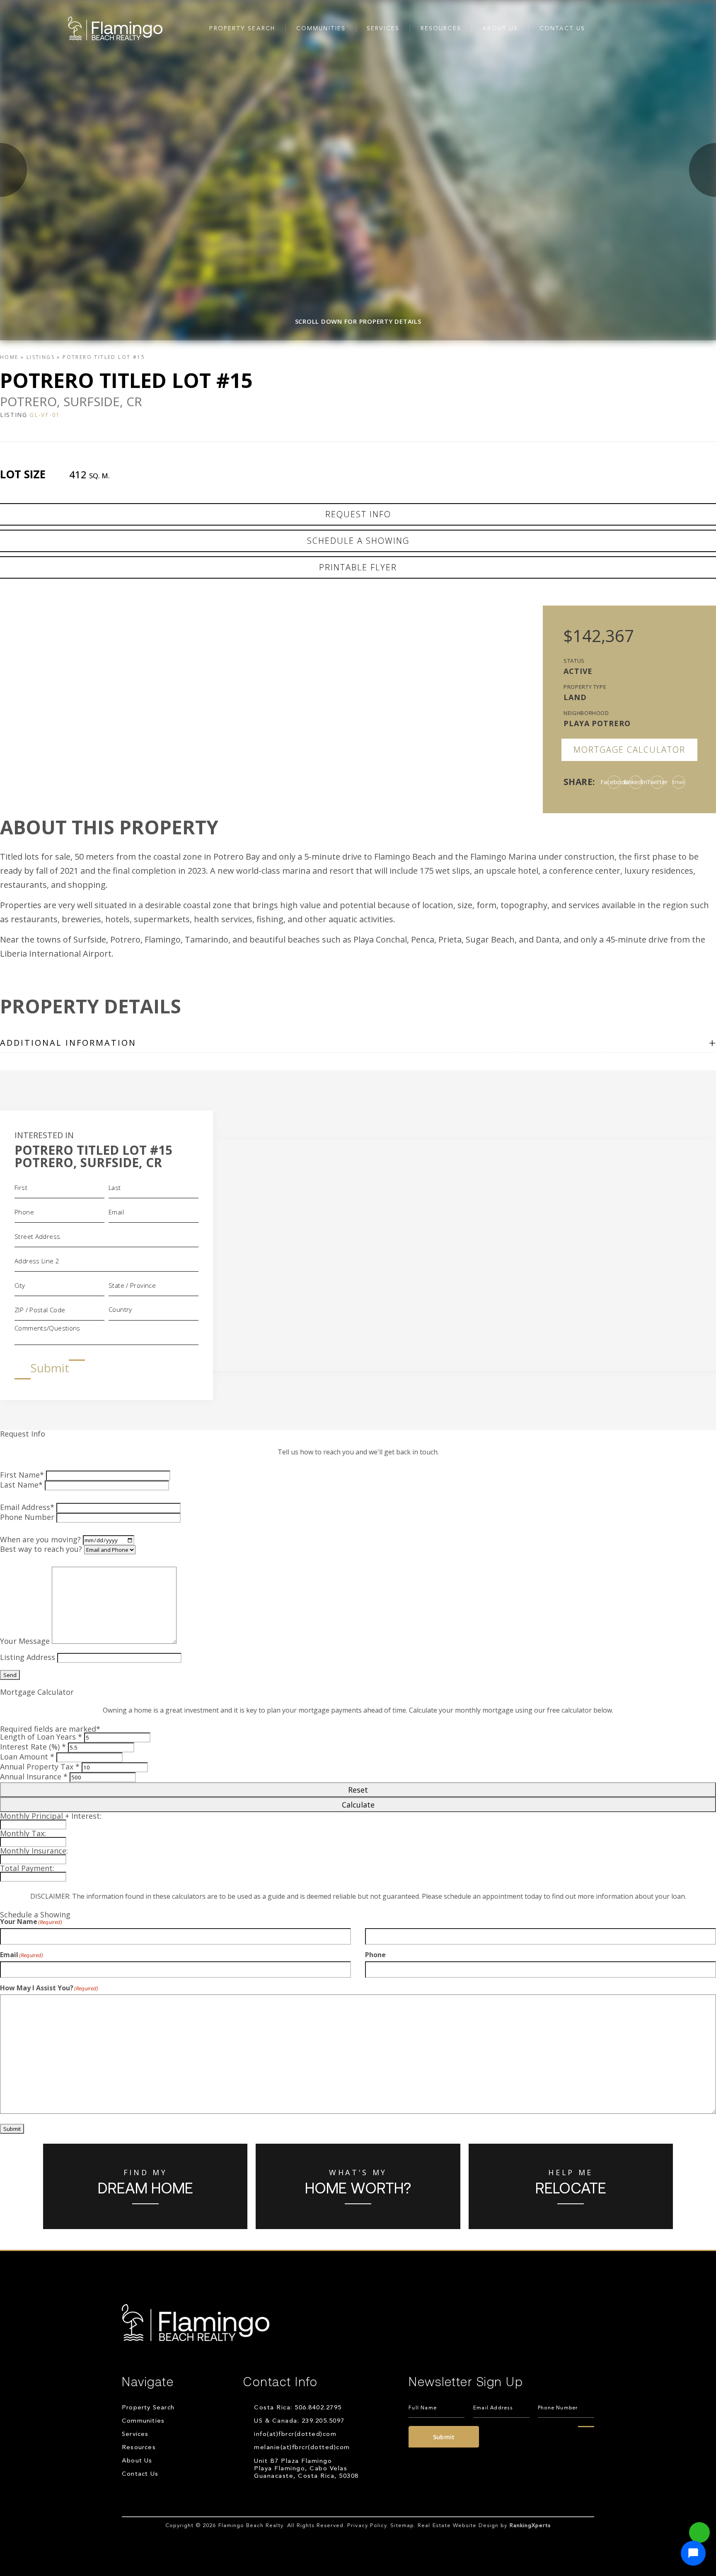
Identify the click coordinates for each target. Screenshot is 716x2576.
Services (383, 29)
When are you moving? (40, 1539)
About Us (500, 29)
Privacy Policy (367, 2526)
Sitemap (402, 2526)
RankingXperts (530, 2526)
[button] (693, 2553)
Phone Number (27, 1517)
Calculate (358, 1805)
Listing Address (28, 1657)
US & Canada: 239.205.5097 (299, 2421)
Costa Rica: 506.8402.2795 (298, 2408)
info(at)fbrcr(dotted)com (295, 2434)
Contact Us (562, 29)
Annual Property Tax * (40, 1767)
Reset (358, 1790)
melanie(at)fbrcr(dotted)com (302, 2448)
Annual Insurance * (34, 1776)
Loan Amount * (27, 1757)
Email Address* (27, 1507)
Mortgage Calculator (629, 750)
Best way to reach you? (41, 1549)
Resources (441, 29)
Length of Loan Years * (41, 1737)
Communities (321, 29)
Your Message (25, 1641)
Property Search (242, 29)
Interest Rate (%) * (33, 1747)
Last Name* (21, 1485)
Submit (50, 1368)
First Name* (22, 1475)
